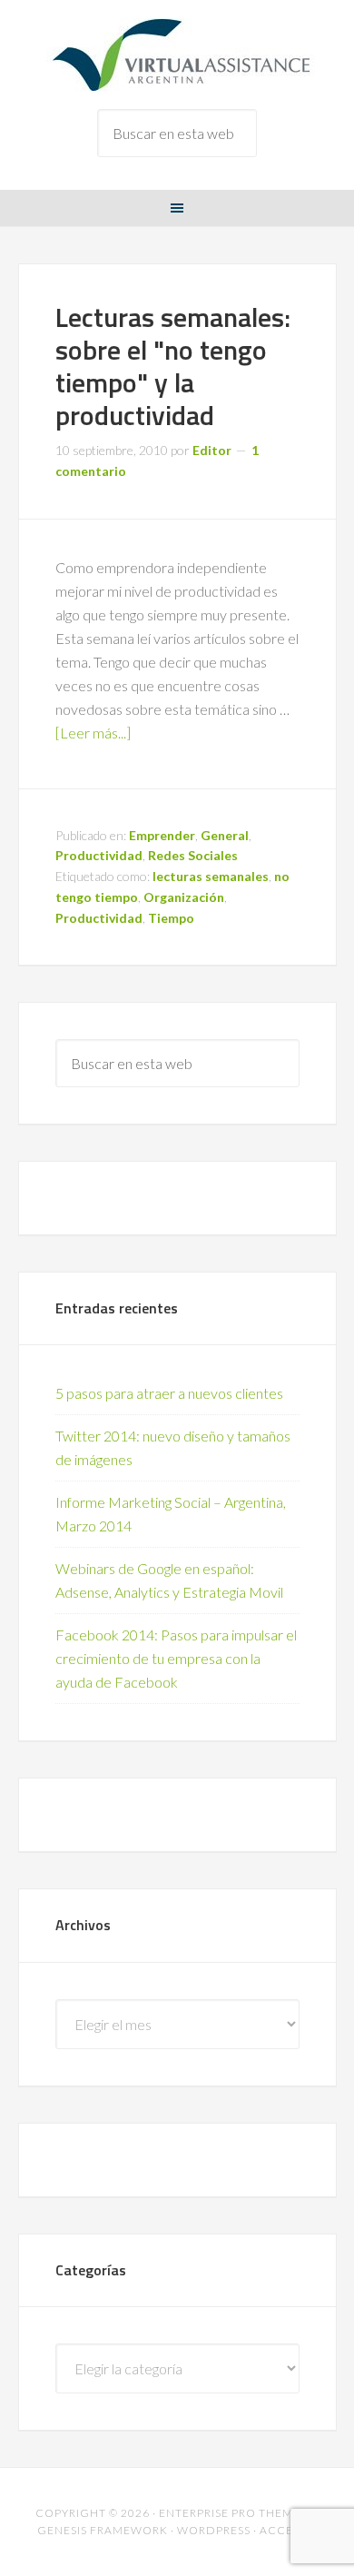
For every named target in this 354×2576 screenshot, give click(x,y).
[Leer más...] (93, 733)
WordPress (214, 2530)
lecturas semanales (211, 876)
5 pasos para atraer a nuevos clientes (169, 1393)
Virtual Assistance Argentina (177, 54)
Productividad (99, 855)
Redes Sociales (193, 855)
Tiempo (171, 918)
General (225, 835)
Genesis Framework (103, 2530)
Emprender (162, 835)
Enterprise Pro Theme (230, 2513)
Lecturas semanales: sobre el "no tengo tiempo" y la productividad (173, 366)
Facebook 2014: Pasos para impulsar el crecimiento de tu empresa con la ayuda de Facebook (176, 1658)
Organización (184, 897)
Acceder (289, 2530)
